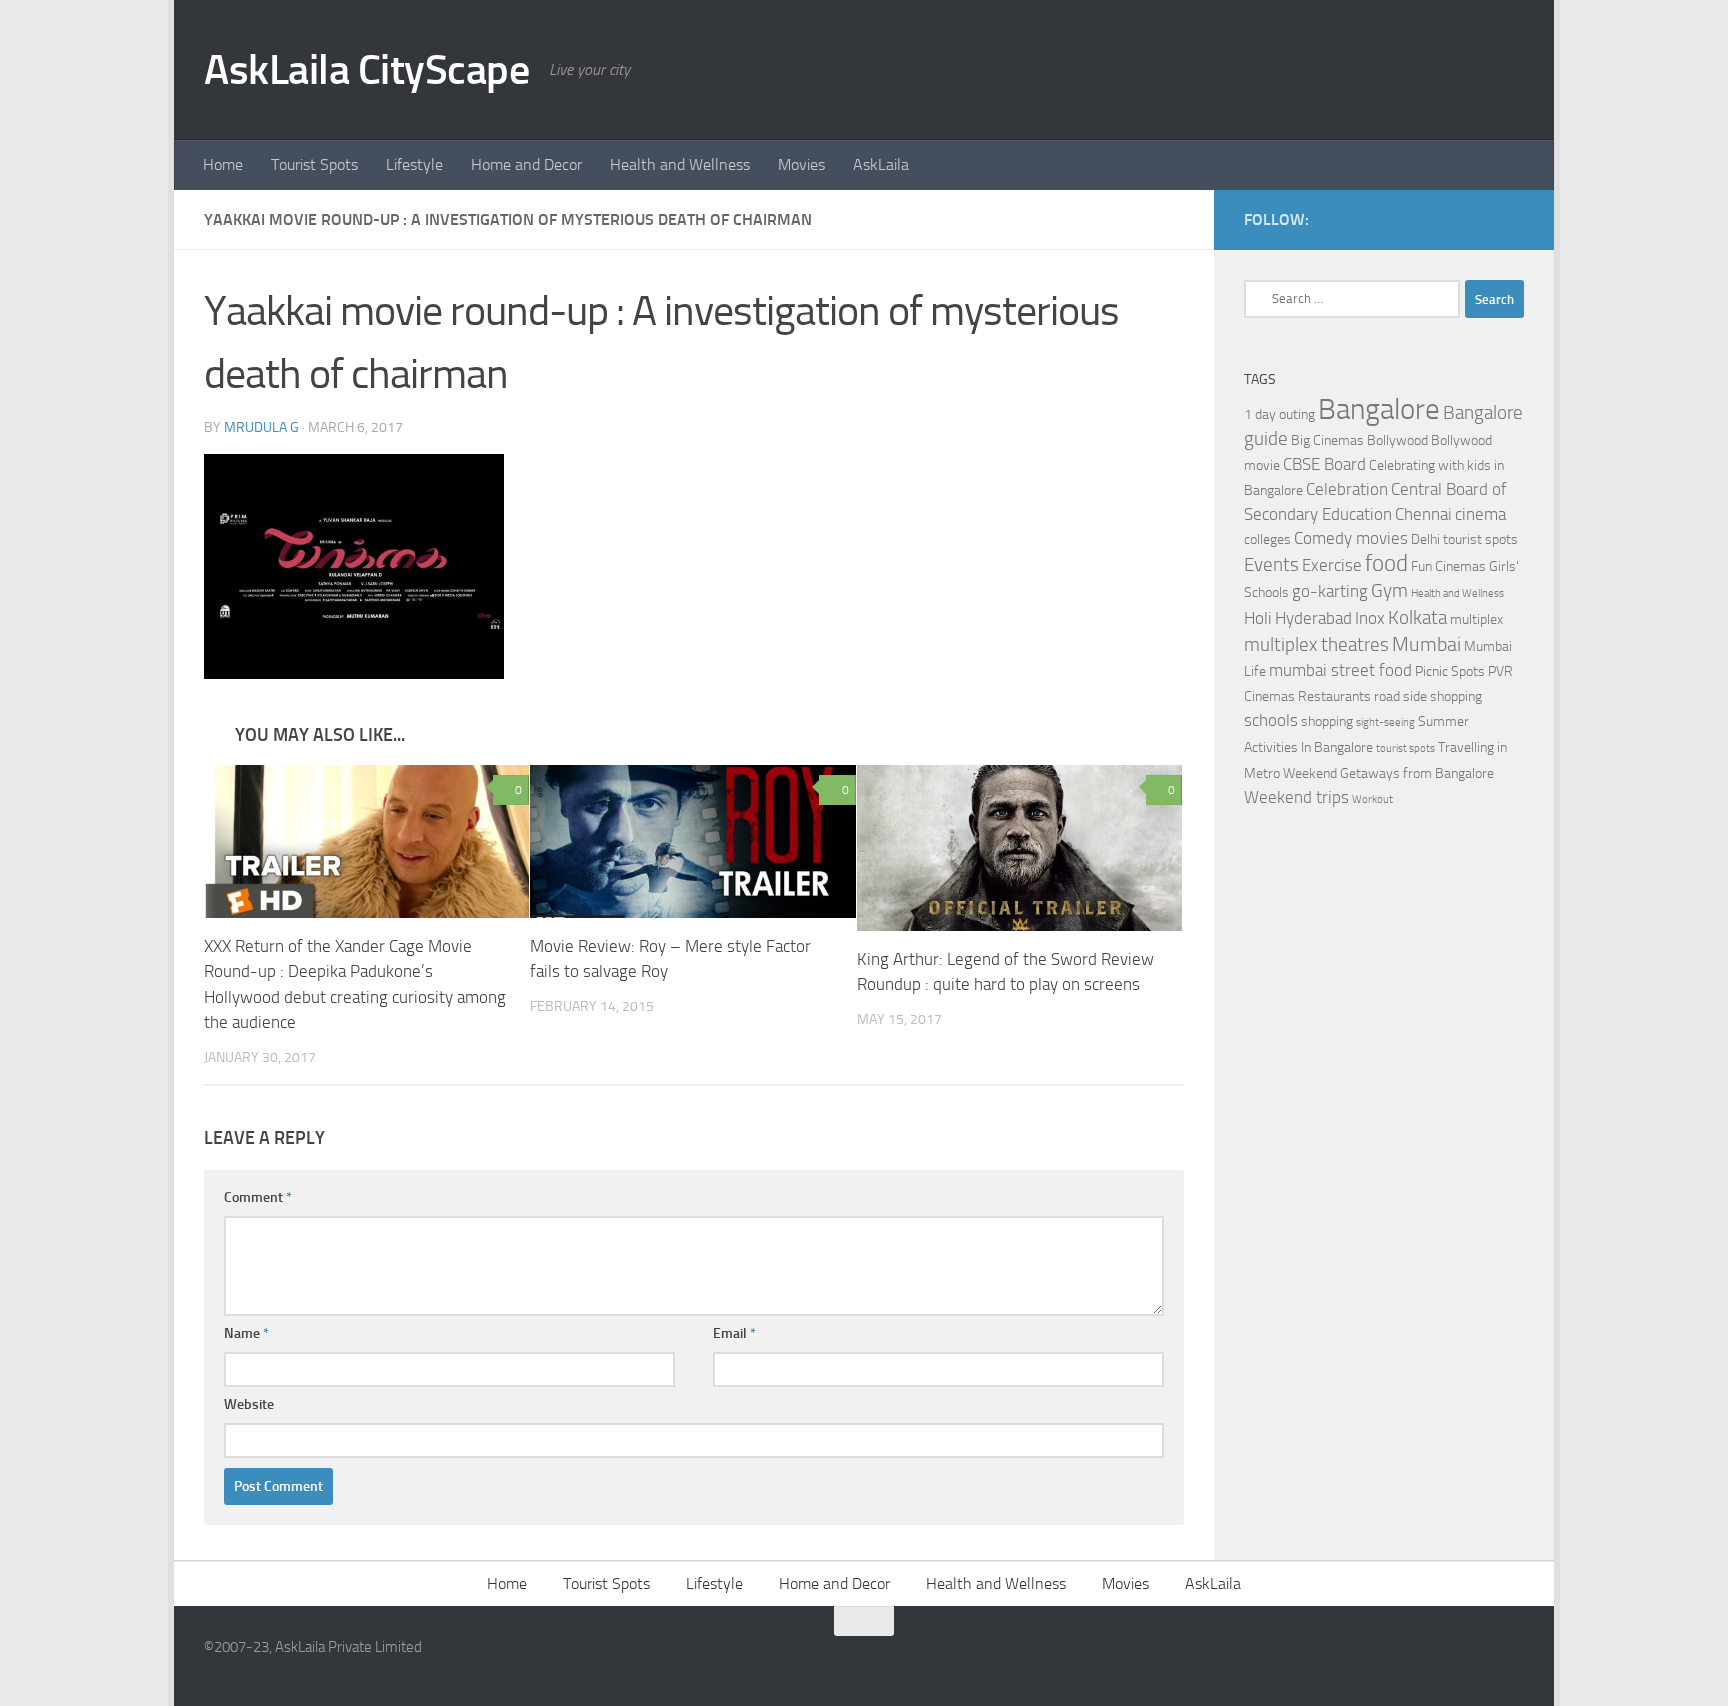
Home (223, 164)
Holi (1258, 618)
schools (1271, 720)
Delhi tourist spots (1464, 539)
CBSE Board (1324, 464)
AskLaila (881, 164)
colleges (1267, 539)
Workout (1372, 799)
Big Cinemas (1327, 440)
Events (1271, 565)
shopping (1327, 721)
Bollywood (1397, 440)
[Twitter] (1512, 219)
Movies (801, 164)
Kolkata (1417, 618)
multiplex (1476, 619)
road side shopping (1428, 696)
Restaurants (1334, 696)
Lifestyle (414, 164)
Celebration (1347, 489)
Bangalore (1379, 409)
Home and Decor (526, 164)
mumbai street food (1340, 670)
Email (734, 1333)
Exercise (1332, 565)
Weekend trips (1296, 797)
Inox (1370, 618)
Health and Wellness (680, 164)
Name (246, 1333)
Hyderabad (1313, 618)
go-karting (1330, 591)
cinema (1480, 514)
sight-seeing (1385, 722)
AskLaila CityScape (366, 70)
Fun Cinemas (1448, 566)
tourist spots (1405, 748)
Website (249, 1404)
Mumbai (1426, 644)
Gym (1389, 591)
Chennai (1423, 514)
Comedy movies (1351, 538)
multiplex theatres (1316, 645)
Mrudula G (261, 427)
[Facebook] (1480, 219)
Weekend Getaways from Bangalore (1388, 773)
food (1386, 563)
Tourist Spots (314, 164)
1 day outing (1279, 414)
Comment (258, 1197)
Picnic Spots (1450, 671)
